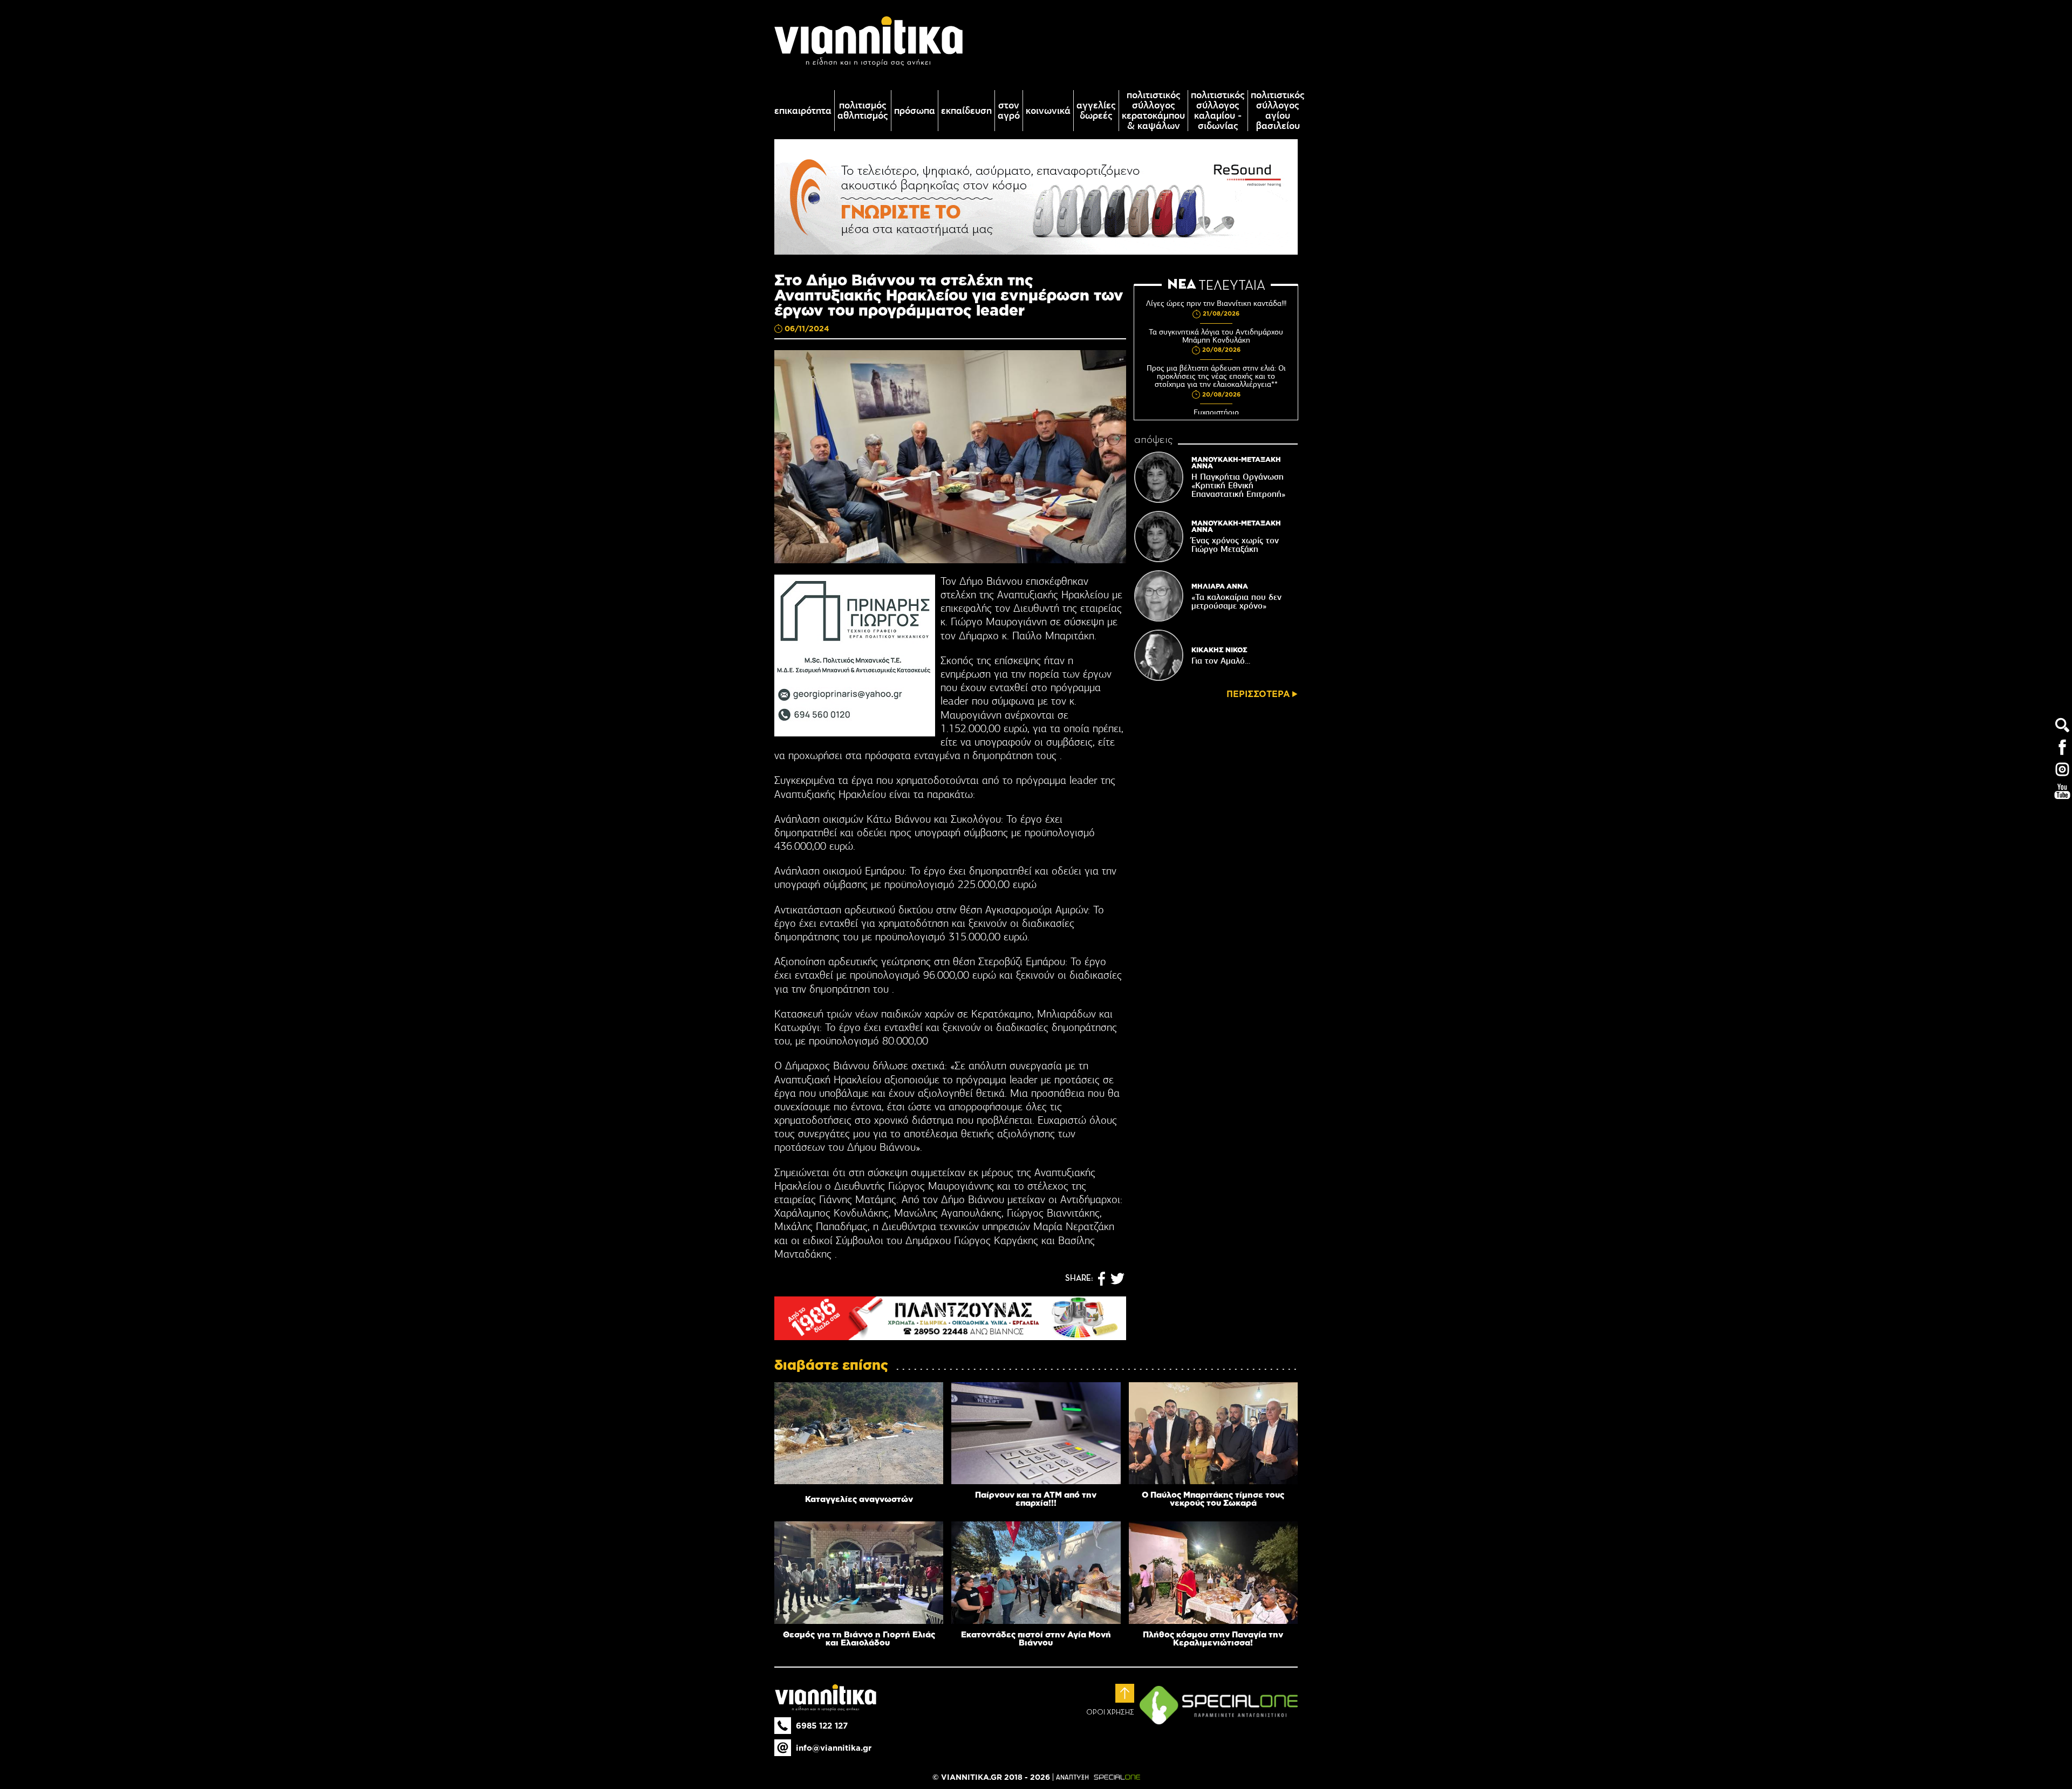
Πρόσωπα (915, 111)
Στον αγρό (1009, 111)
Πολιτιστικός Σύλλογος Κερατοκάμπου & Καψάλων (1153, 111)
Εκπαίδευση (966, 111)
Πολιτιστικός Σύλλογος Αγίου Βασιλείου (1278, 111)
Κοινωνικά (1048, 111)
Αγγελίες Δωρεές (1096, 111)
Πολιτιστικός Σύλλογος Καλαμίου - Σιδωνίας (1218, 111)
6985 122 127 (822, 1726)
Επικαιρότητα (803, 111)
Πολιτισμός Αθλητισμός (863, 111)
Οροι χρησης (1110, 1712)
